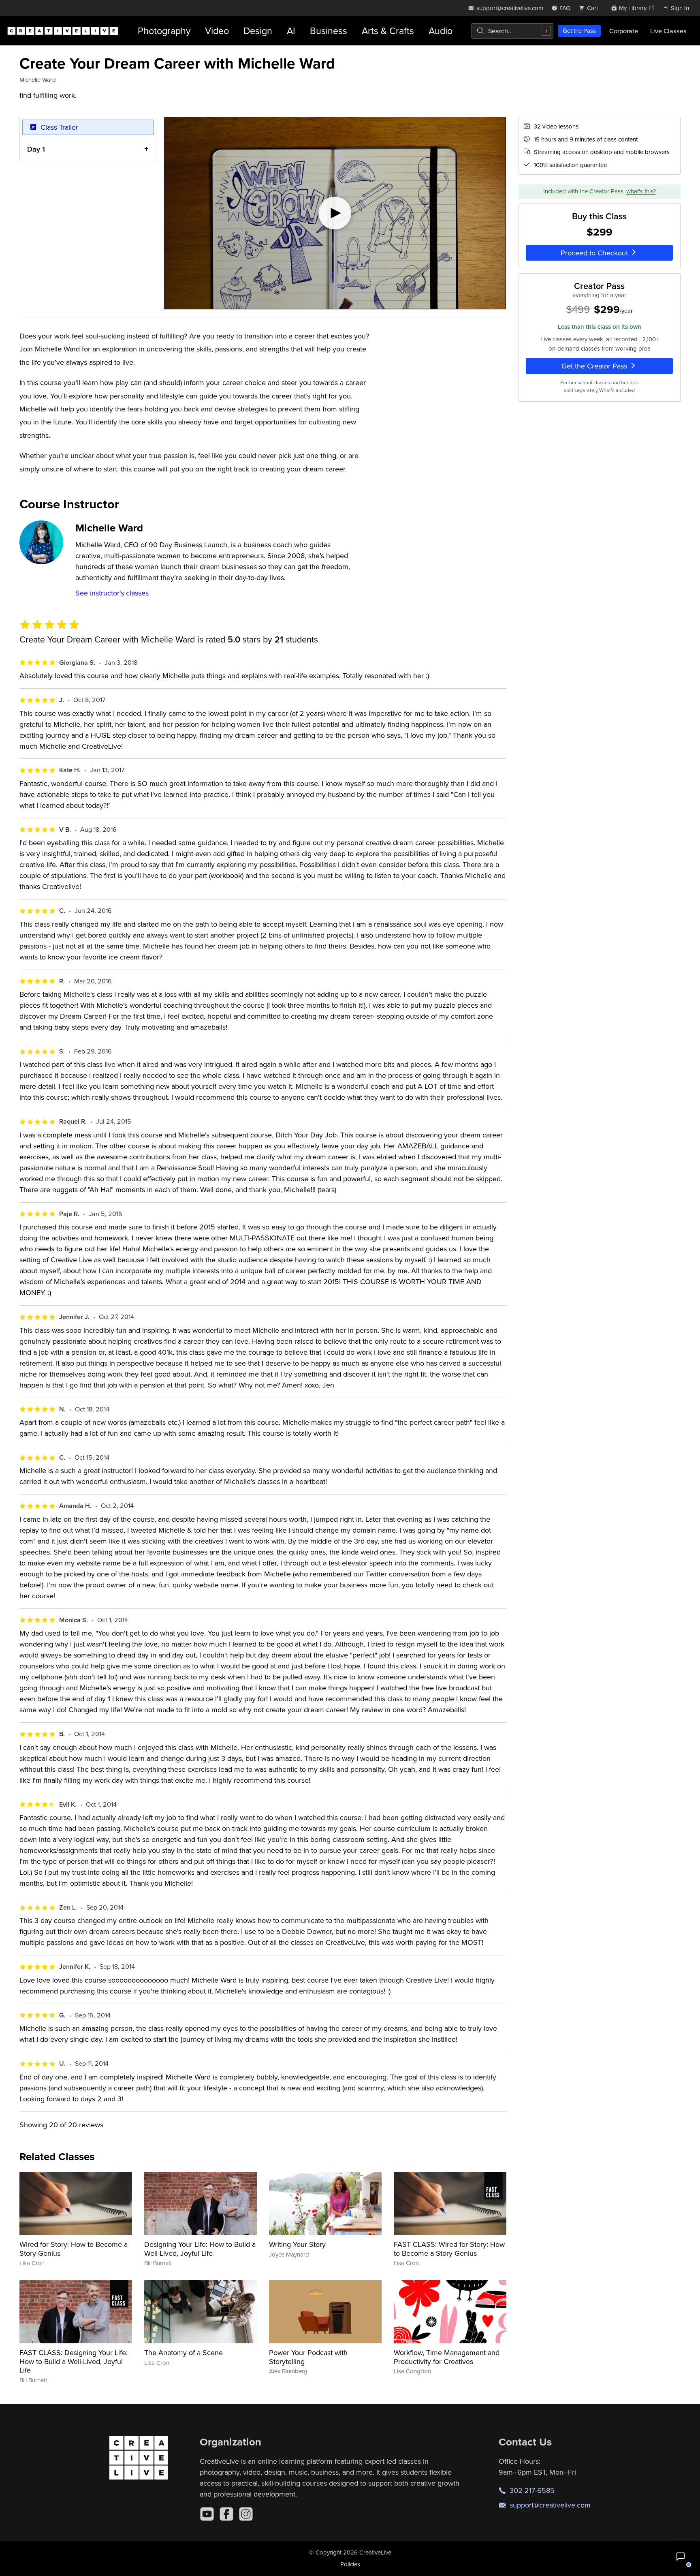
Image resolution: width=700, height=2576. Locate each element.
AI (291, 31)
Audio (441, 31)
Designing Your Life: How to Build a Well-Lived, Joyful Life (200, 2249)
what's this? (641, 191)
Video (217, 31)
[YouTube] (207, 2514)
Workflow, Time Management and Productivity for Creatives (447, 2357)
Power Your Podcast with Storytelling (308, 2357)
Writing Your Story (297, 2244)
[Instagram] (246, 2514)
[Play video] (335, 213)
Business (329, 31)
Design (258, 31)
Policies (350, 2564)
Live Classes (668, 31)
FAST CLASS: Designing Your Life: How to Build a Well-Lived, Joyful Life (74, 2361)
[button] (681, 2557)
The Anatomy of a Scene (184, 2352)
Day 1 (36, 149)
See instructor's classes (112, 593)
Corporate (624, 31)
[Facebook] (226, 2514)
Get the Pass (579, 31)
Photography (164, 31)
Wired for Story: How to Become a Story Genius (74, 2249)
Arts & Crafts (388, 31)
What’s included (617, 390)
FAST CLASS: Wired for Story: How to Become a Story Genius (449, 2249)
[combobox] (512, 31)
